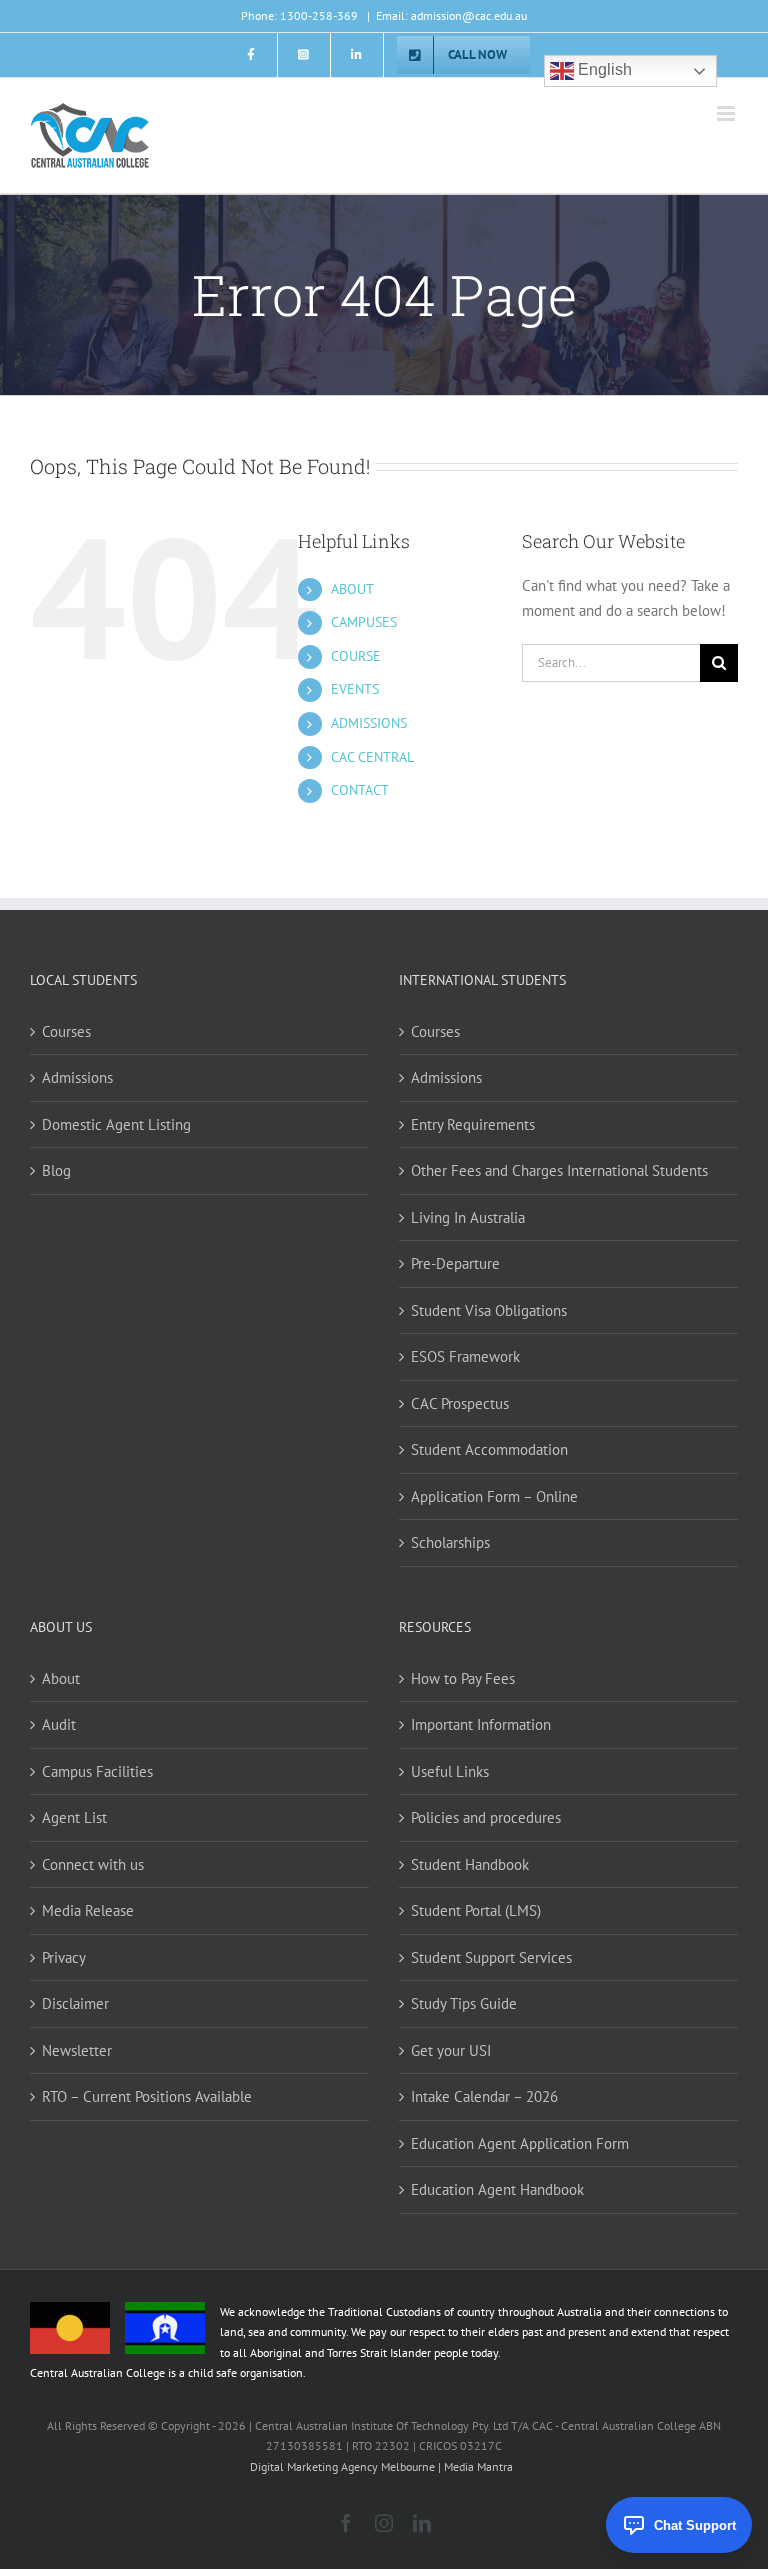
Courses (66, 1031)
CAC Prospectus (460, 1403)
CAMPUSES (364, 622)
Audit (59, 1724)
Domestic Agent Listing (116, 1124)
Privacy (64, 1957)
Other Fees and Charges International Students (559, 1170)
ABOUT (352, 589)
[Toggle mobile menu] (727, 113)
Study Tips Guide (464, 2003)
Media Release (88, 1910)
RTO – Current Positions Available (147, 2096)
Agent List (74, 1817)
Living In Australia (468, 1217)
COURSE (356, 656)
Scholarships (450, 1542)
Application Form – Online (494, 1496)
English (603, 70)
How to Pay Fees (463, 1678)
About (61, 1678)
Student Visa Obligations (489, 1310)
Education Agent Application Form (520, 2143)
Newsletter (77, 2050)
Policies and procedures (486, 1817)
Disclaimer (75, 2003)
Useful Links (450, 1771)
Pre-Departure (455, 1263)
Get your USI (451, 2050)
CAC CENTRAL (372, 757)
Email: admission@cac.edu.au (451, 15)
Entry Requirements (473, 1124)
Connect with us (93, 1864)
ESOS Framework (465, 1356)
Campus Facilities (97, 1771)
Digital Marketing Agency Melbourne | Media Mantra (381, 2466)
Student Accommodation (489, 1449)
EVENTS (355, 689)
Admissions (77, 1077)
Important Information (481, 1724)
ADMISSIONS (369, 723)
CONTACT (360, 790)
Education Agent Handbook (497, 2189)
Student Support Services (491, 1957)
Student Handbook (470, 1864)
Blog (56, 1170)
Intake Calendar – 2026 (484, 2096)
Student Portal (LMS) (476, 1910)
